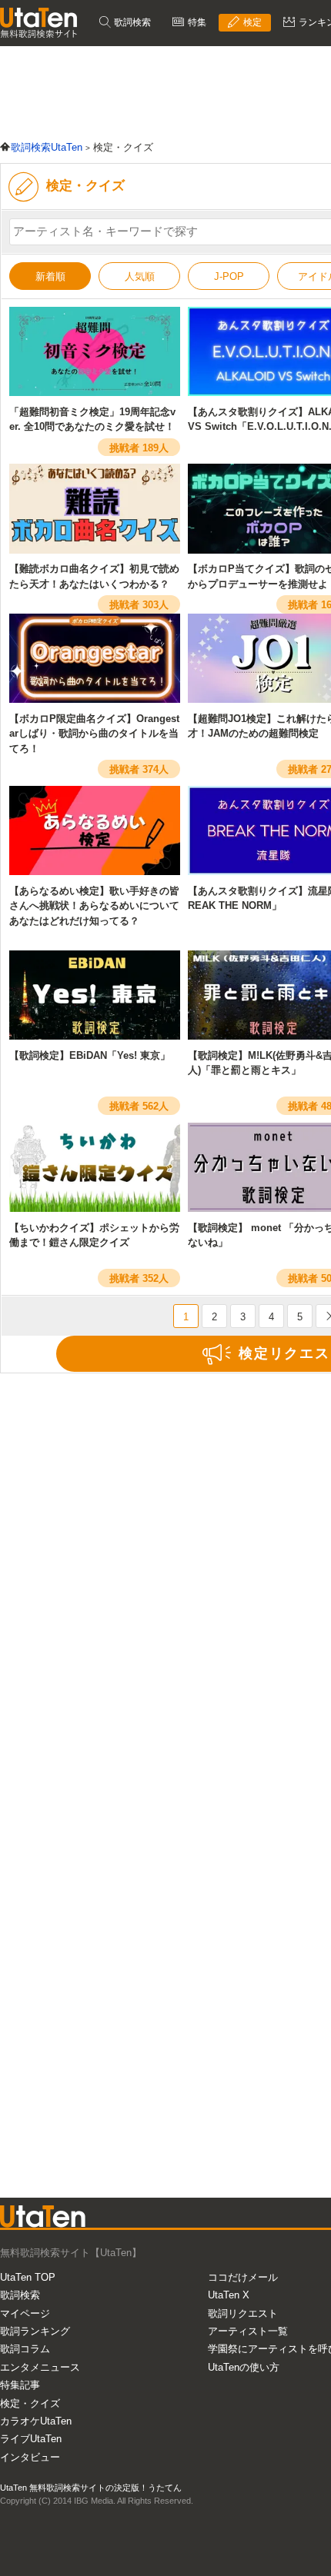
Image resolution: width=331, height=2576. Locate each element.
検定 (251, 22)
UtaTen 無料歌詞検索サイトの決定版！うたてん (91, 2488)
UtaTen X (229, 2295)
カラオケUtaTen (36, 2421)
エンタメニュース (40, 2367)
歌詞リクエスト (243, 2313)
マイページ (25, 2313)
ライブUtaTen (31, 2439)
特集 (196, 22)
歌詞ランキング (35, 2331)
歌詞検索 (131, 22)
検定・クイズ (30, 2403)
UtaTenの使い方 (244, 2367)
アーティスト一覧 (248, 2331)
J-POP (229, 276)
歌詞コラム (25, 2349)
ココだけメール (243, 2277)
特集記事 (20, 2385)
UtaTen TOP (28, 2277)
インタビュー (30, 2457)
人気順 (140, 276)
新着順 (50, 276)
